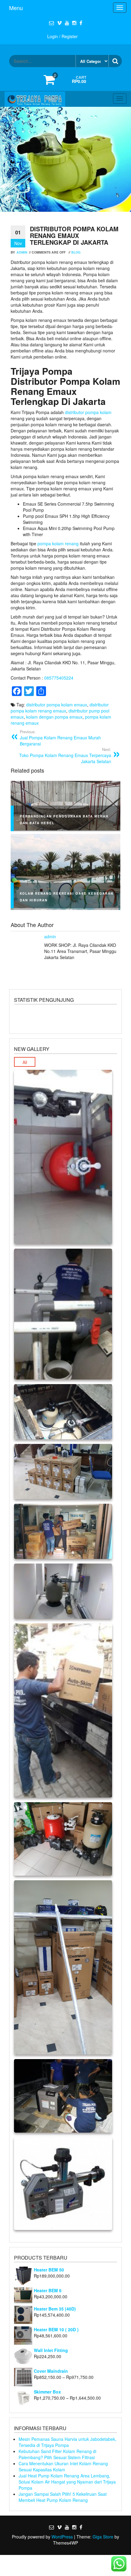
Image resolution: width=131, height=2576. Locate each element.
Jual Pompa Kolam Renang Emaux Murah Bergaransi (60, 738)
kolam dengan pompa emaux (54, 717)
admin (22, 252)
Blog (76, 252)
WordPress (62, 2537)
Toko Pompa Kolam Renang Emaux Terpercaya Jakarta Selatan (65, 756)
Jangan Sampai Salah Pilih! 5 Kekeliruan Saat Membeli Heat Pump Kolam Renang (63, 2497)
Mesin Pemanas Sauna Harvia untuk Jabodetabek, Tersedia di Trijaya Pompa (67, 2442)
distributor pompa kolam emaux (57, 705)
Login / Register (62, 36)
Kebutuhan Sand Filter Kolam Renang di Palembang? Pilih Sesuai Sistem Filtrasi (57, 2454)
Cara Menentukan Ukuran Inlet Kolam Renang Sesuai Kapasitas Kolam (63, 2466)
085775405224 (59, 678)
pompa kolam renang (58, 543)
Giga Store (103, 2537)
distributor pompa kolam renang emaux (60, 708)
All (25, 1062)
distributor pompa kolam (88, 412)
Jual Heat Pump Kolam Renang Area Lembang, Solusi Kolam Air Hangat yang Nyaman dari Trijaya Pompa (67, 2482)
